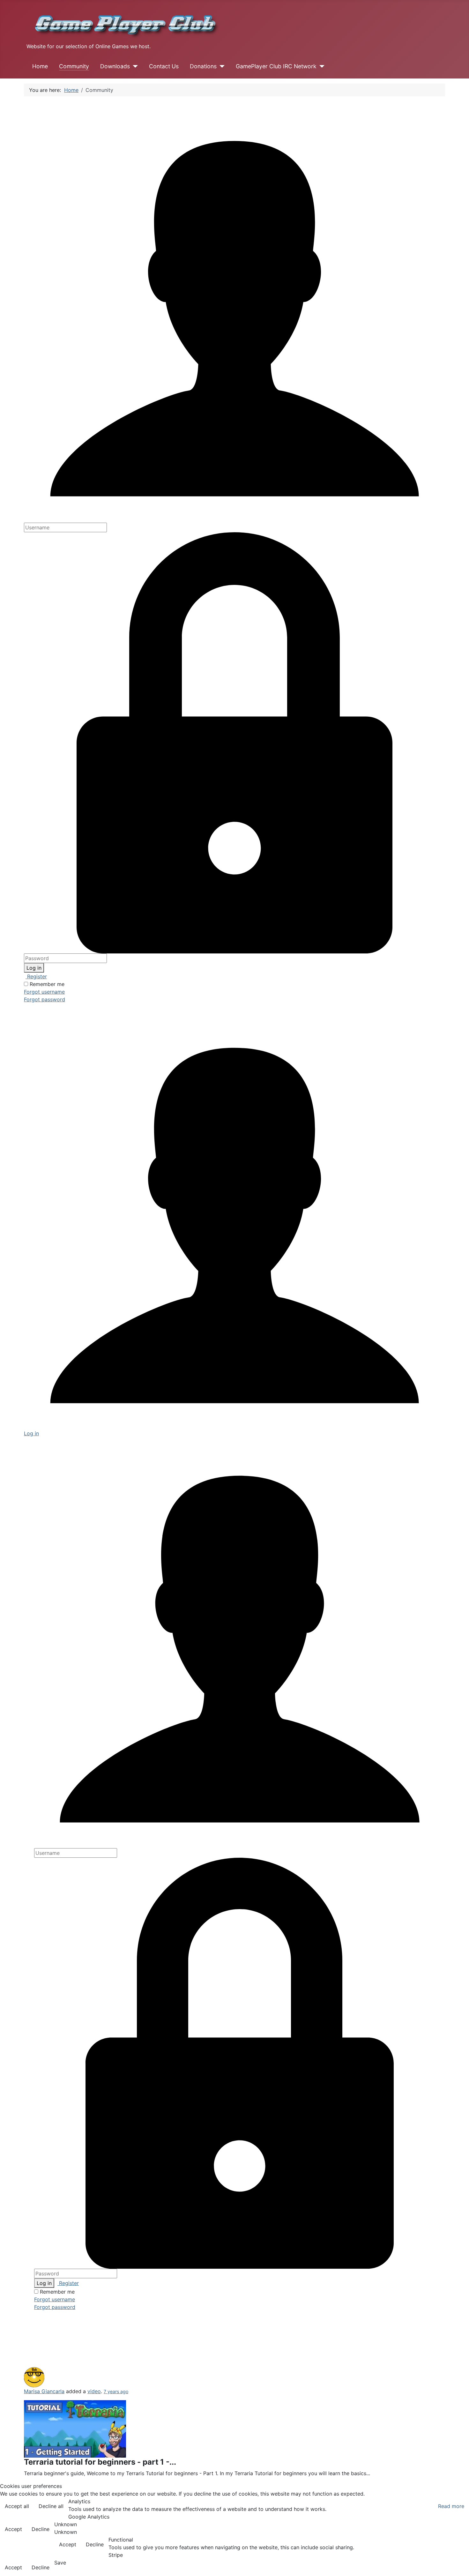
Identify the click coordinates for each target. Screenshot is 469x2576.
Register (36, 976)
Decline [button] (41, 2529)
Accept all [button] (17, 2506)
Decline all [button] (51, 2506)
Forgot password (45, 999)
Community (74, 66)
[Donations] (221, 66)
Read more (451, 2506)
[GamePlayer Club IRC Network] (320, 66)
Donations (203, 66)
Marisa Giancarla (44, 2391)
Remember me (47, 984)
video (94, 2391)
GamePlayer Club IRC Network (276, 66)
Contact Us (164, 66)
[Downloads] (134, 66)
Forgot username (44, 992)
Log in (34, 968)
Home (40, 66)
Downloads (115, 66)
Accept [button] (13, 2529)
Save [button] (60, 2563)
